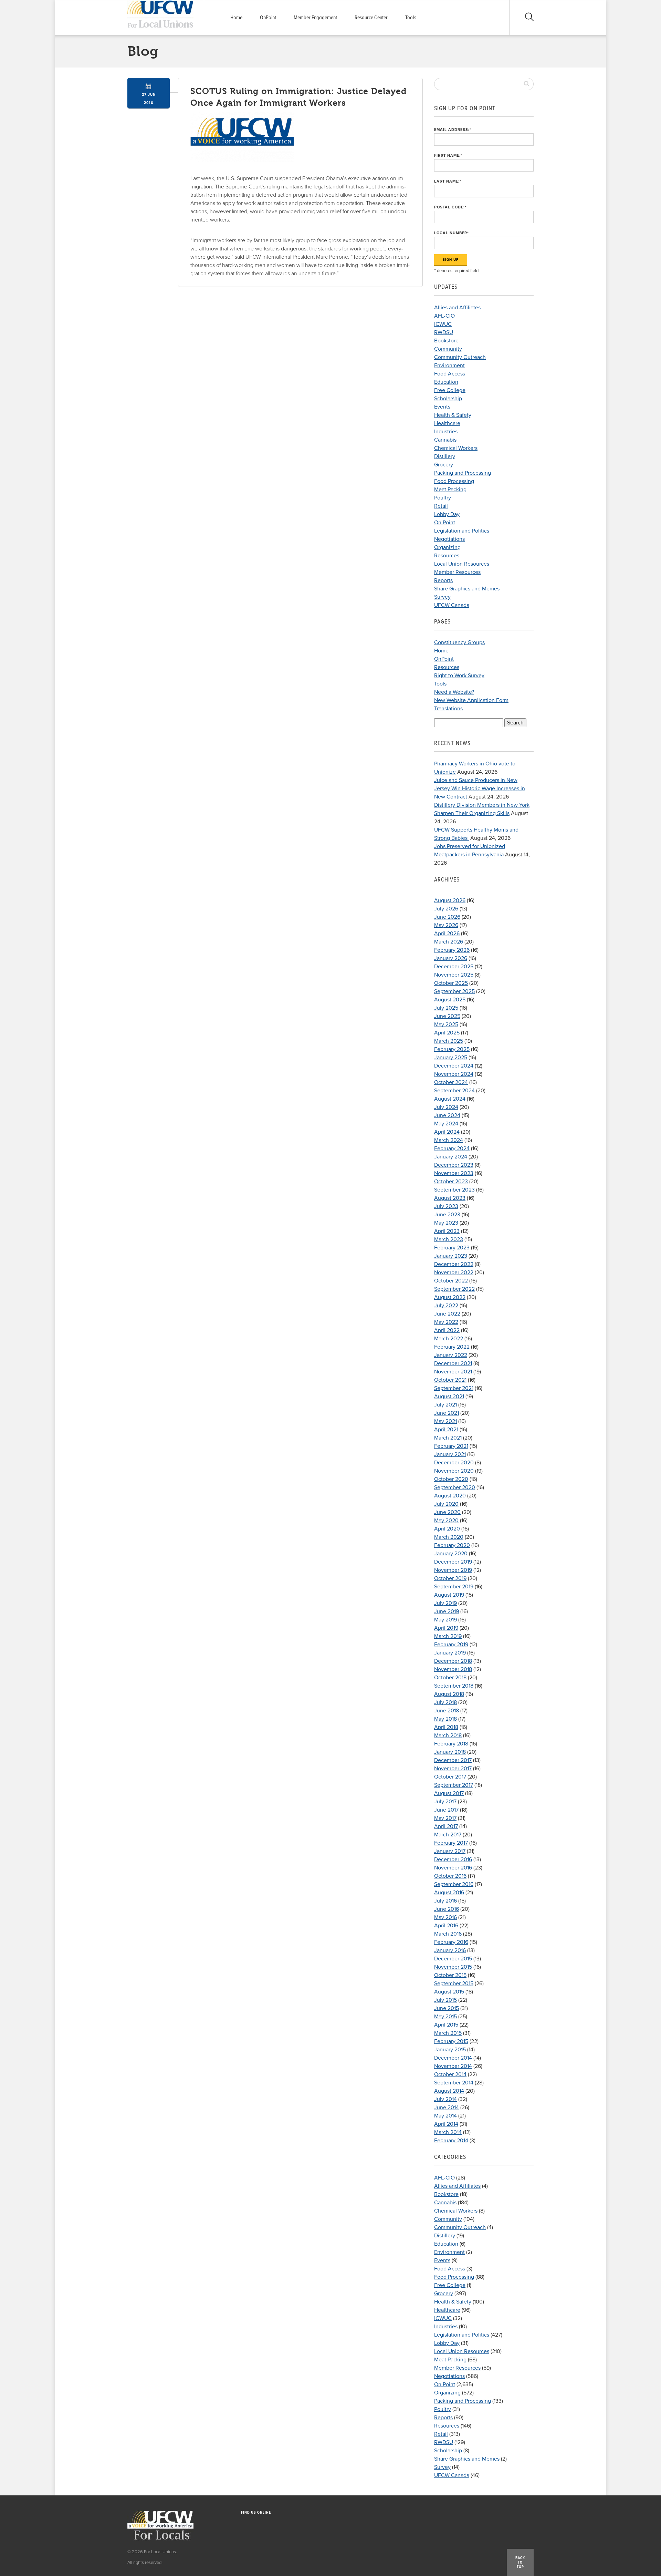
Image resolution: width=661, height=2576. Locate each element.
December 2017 (453, 1760)
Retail (441, 506)
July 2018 (445, 1702)
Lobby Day (447, 514)
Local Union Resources (462, 564)
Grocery (444, 465)
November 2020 (454, 1471)
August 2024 (450, 1099)
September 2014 (454, 2083)
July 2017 (445, 1802)
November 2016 (453, 1868)
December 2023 (454, 1165)
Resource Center (371, 18)
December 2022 (454, 1264)
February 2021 (451, 1446)
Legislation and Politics (462, 531)
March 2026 (449, 942)
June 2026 (447, 917)
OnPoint (268, 18)
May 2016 (445, 1917)
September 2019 (454, 1587)
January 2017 (450, 1851)
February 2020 (452, 1545)
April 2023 (447, 1231)
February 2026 (452, 950)
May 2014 (445, 2116)
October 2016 (450, 1876)
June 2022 (447, 1314)
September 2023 (454, 1190)
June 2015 (447, 2008)
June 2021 (447, 1413)
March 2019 (448, 1636)
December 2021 (453, 1363)
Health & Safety (453, 415)
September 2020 (455, 1487)
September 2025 (454, 991)
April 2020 (447, 1529)
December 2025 (454, 967)
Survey (442, 597)
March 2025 (449, 1041)
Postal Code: (450, 207)
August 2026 (450, 900)
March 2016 (448, 1934)
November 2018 (453, 1669)
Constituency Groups (459, 642)
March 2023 (449, 1239)
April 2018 (446, 1727)
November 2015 (453, 1967)
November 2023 (454, 1173)
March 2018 (448, 1735)
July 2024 (446, 1107)
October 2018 (450, 1678)
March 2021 (448, 1438)
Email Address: (453, 130)
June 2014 (447, 2108)
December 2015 (453, 1959)
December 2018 (453, 1661)
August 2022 (450, 1297)
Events (442, 407)
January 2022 (451, 1355)
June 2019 (447, 1611)
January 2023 (451, 1256)
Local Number (452, 233)
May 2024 (446, 1124)
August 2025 (450, 1000)
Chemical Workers (456, 448)
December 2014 (453, 2058)
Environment (449, 365)
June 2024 (447, 1115)
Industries (446, 432)
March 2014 (448, 2132)
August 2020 (450, 1496)
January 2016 (450, 1950)
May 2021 (445, 1421)
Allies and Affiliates (457, 308)
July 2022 (446, 1306)
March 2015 (448, 2033)
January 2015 (450, 2050)
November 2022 (454, 1272)
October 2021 (450, 1380)
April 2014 (446, 2124)
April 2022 (447, 1330)
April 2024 (447, 1132)
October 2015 (450, 1975)
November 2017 (453, 1769)
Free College (450, 390)
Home (236, 18)
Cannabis (445, 440)
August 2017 (449, 1793)
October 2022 (451, 1281)
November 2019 (453, 1570)
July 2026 (446, 909)
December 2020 (454, 1463)
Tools (411, 18)
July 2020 (446, 1504)
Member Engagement (315, 18)
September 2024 (454, 1091)
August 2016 (449, 1893)
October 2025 (451, 983)
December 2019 (453, 1562)
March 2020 (449, 1537)
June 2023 (447, 1215)
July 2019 (445, 1603)
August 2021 (449, 1397)
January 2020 (451, 1554)
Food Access (450, 374)
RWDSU (444, 332)
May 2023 (446, 1223)
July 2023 (446, 1206)
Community (448, 349)
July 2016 (445, 1901)
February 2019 (451, 1645)
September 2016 (454, 1884)
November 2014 (453, 2066)
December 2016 (453, 1859)
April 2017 (446, 1826)
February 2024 (452, 1148)
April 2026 (447, 934)
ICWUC (443, 324)
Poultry (443, 498)
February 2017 (451, 1843)
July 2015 (445, 2000)
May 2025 (446, 1024)
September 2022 (454, 1289)
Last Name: (448, 181)
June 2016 (447, 1909)
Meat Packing (450, 490)
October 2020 (451, 1479)
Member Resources (457, 572)
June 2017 (446, 1810)
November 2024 (454, 1074)
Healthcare (447, 423)
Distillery (445, 456)
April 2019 (446, 1628)
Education (446, 382)
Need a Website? (454, 692)
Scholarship (448, 399)
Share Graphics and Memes (467, 589)
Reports (443, 580)
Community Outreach (460, 357)
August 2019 (449, 1595)
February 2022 (452, 1347)
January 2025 (451, 1058)
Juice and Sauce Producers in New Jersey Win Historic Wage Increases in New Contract (480, 789)
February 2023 (452, 1248)
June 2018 (447, 1711)
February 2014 (451, 2141)
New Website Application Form (471, 700)
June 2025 (447, 1016)
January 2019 (450, 1653)
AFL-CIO (444, 316)
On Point (445, 523)
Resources (447, 556)
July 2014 (445, 2099)
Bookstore (446, 341)
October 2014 (450, 2074)
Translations (448, 709)
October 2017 (450, 1777)
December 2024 (454, 1066)
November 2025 (454, 975)
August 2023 (450, 1198)
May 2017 (445, 1818)
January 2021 (450, 1454)
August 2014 (449, 2091)
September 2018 (454, 1686)
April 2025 (447, 1033)
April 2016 (446, 1926)
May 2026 (446, 925)
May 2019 (445, 1620)
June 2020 (447, 1512)
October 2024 (451, 1082)
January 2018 (450, 1752)
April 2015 (446, 2025)
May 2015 (445, 2017)
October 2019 (450, 1578)
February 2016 (451, 1942)
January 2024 (451, 1157)
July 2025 (446, 1008)
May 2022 (446, 1322)
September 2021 (454, 1388)
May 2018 (445, 1719)
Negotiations (449, 539)
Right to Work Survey (459, 676)
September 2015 (454, 1983)
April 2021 (446, 1430)
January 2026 (451, 958)
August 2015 (449, 1992)
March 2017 (448, 1835)
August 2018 (449, 1694)
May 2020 (446, 1521)
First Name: (448, 156)
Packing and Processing (463, 473)
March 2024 (449, 1140)
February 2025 (452, 1049)
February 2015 (451, 2041)
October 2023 (451, 1182)
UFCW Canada (452, 605)
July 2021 (445, 1405)
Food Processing (454, 481)
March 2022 (449, 1339)
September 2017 (454, 1785)
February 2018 (451, 1744)
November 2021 (453, 1372)
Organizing (447, 547)
